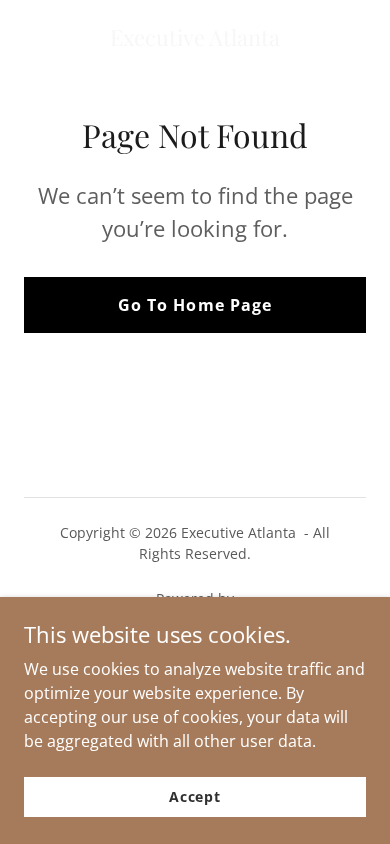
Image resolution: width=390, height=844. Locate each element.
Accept (195, 796)
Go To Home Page (194, 305)
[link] (195, 40)
